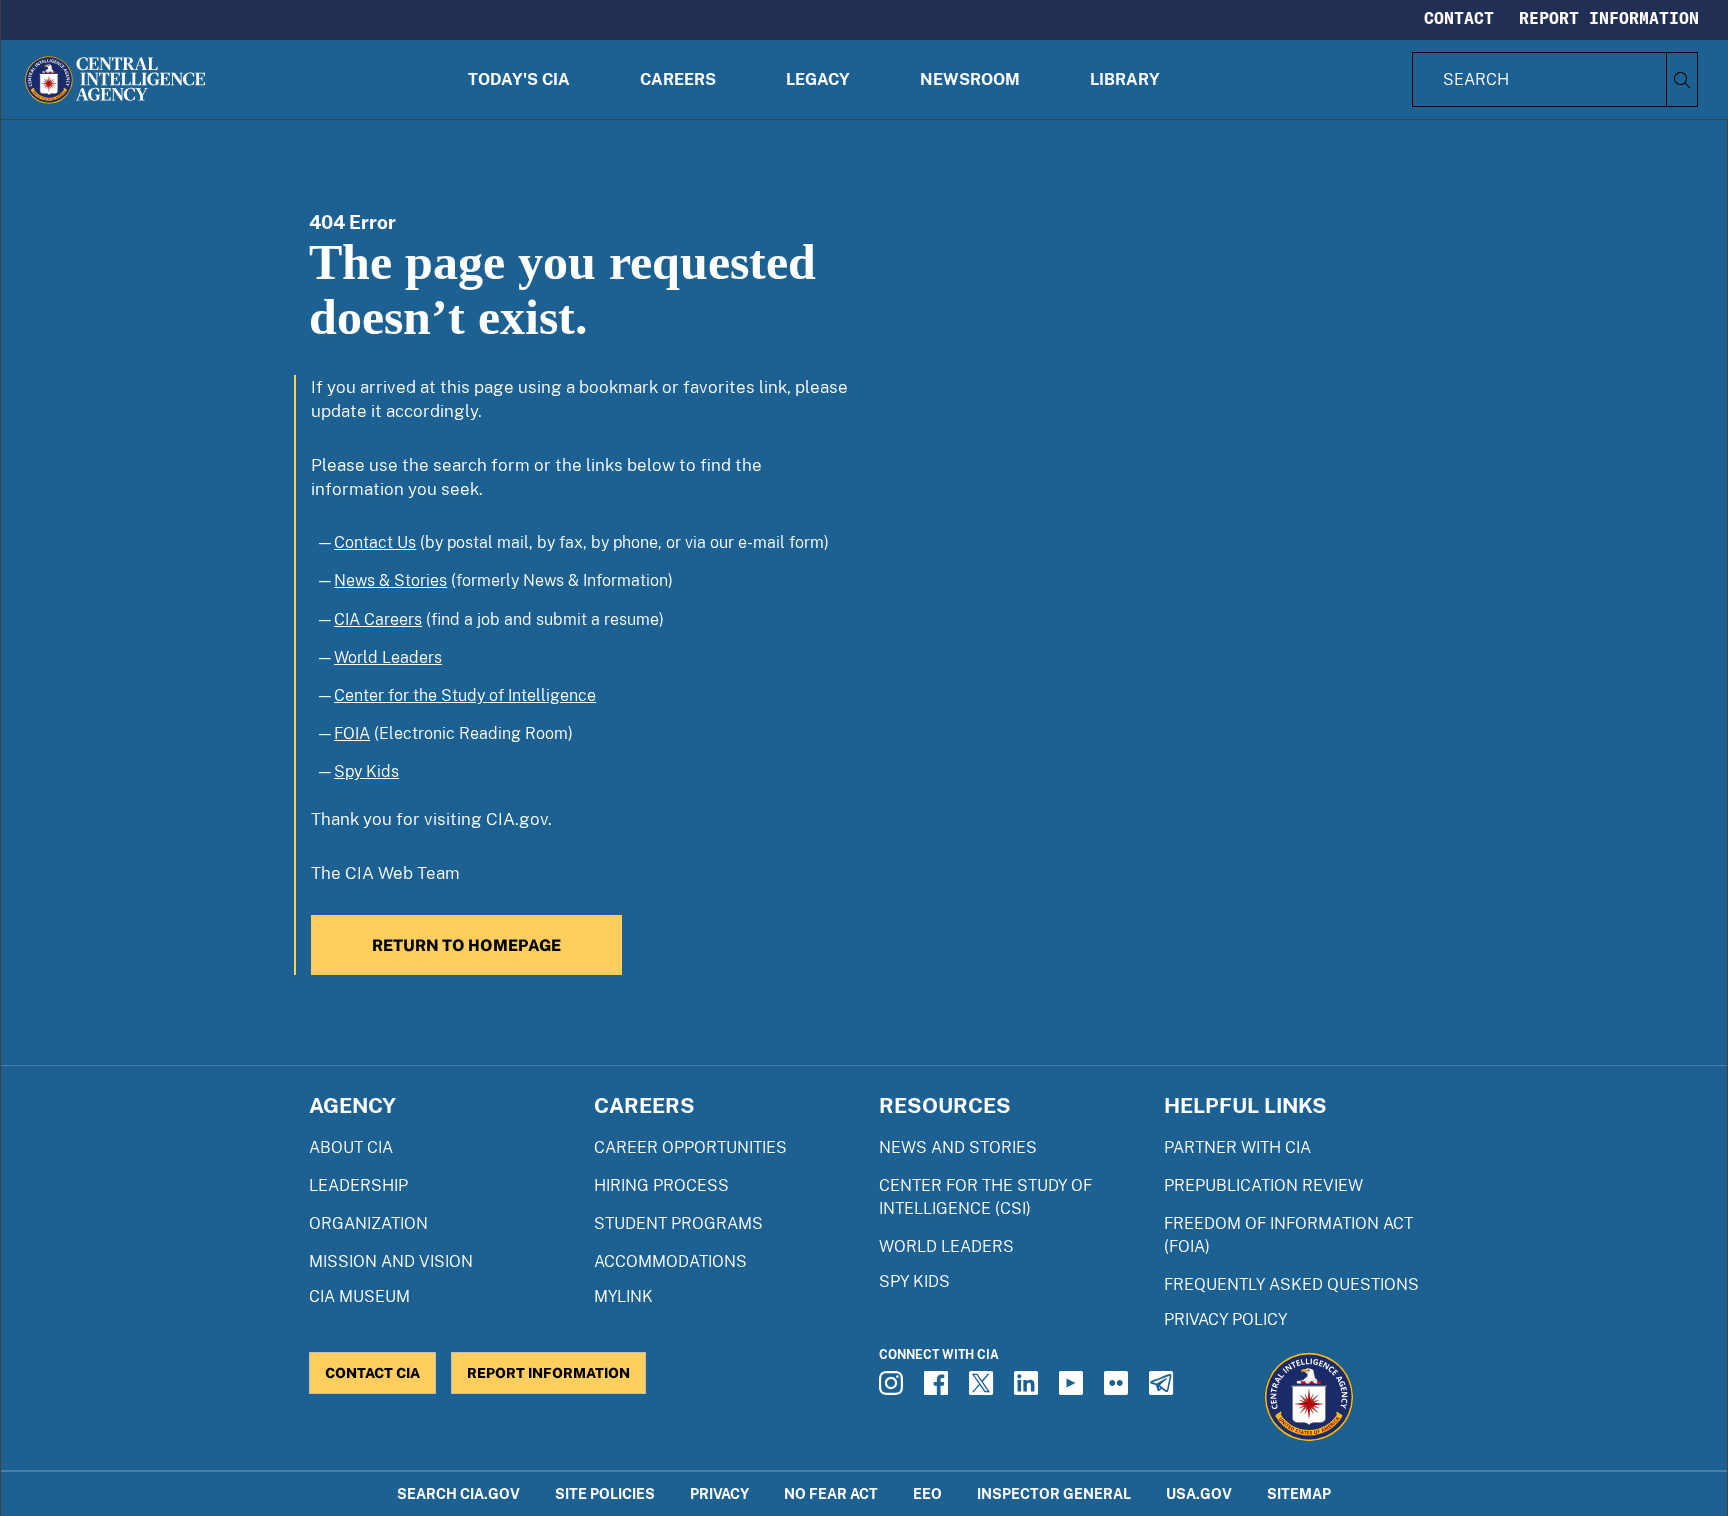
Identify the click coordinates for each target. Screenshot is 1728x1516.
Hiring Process (661, 1185)
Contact (1459, 18)
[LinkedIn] (1029, 1389)
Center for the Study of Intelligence (465, 695)
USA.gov (1199, 1493)
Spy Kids (366, 771)
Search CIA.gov (458, 1493)
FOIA (352, 733)
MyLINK (623, 1296)
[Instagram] (894, 1389)
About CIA (351, 1147)
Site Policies (605, 1493)
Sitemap (1299, 1493)
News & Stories (390, 580)
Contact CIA (372, 1372)
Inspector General (1054, 1493)
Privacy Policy (1225, 1319)
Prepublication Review (1263, 1185)
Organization (368, 1223)
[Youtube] (1074, 1389)
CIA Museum (359, 1296)
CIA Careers (378, 619)
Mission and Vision (391, 1261)
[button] (519, 79)
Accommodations (670, 1261)
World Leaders (388, 657)
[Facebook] (939, 1389)
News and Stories (958, 1147)
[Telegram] (1164, 1389)
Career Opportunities (690, 1147)
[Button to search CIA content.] (1681, 79)
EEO (927, 1493)
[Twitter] (984, 1389)
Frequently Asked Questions (1291, 1284)
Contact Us (375, 542)
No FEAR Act (831, 1493)
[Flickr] (1119, 1389)
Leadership (358, 1185)
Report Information (1609, 18)
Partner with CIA (1237, 1147)
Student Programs (678, 1223)
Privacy (719, 1493)
